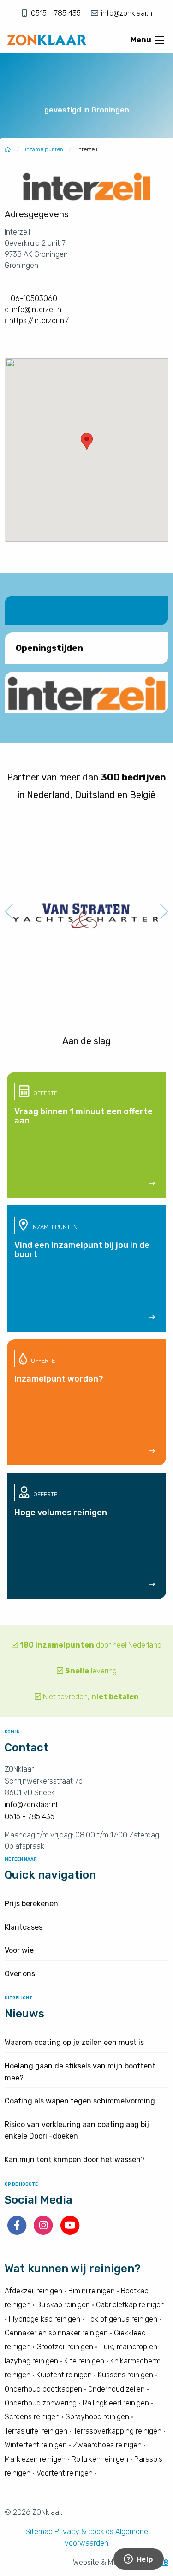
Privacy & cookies (84, 2532)
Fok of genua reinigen (122, 2319)
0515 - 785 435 (57, 13)
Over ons (20, 1974)
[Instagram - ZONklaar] (44, 2232)
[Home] (8, 149)
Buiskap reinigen (63, 2305)
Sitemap (39, 2532)
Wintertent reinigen (36, 2445)
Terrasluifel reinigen (36, 2431)
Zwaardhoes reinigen (107, 2445)
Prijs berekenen (31, 1904)
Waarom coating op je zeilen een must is (74, 2042)
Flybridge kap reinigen (45, 2319)
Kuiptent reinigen (64, 2375)
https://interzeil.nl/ (39, 321)
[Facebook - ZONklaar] (18, 2232)
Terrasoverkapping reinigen (117, 2431)
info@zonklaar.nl (126, 13)
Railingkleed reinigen (116, 2403)
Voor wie (19, 1950)
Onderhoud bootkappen (43, 2389)
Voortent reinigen (65, 2473)
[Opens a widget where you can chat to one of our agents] (138, 2560)
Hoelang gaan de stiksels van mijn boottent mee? (80, 2072)
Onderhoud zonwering (41, 2403)
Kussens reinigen (125, 2375)
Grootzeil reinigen (65, 2347)
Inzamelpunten (44, 149)
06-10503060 (34, 298)
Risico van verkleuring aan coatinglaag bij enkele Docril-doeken (77, 2130)
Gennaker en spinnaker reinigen (56, 2333)
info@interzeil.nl (37, 310)
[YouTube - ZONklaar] (70, 2232)
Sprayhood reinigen (97, 2417)
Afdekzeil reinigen (33, 2291)
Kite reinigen (84, 2361)
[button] (87, 441)
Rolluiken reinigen (100, 2459)
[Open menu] (160, 40)
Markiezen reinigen (35, 2459)
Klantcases (24, 1927)
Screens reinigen (32, 2417)
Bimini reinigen (92, 2291)
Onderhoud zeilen (116, 2389)
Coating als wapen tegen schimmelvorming (80, 2101)
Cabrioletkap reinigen (130, 2305)
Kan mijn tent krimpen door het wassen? (75, 2159)
